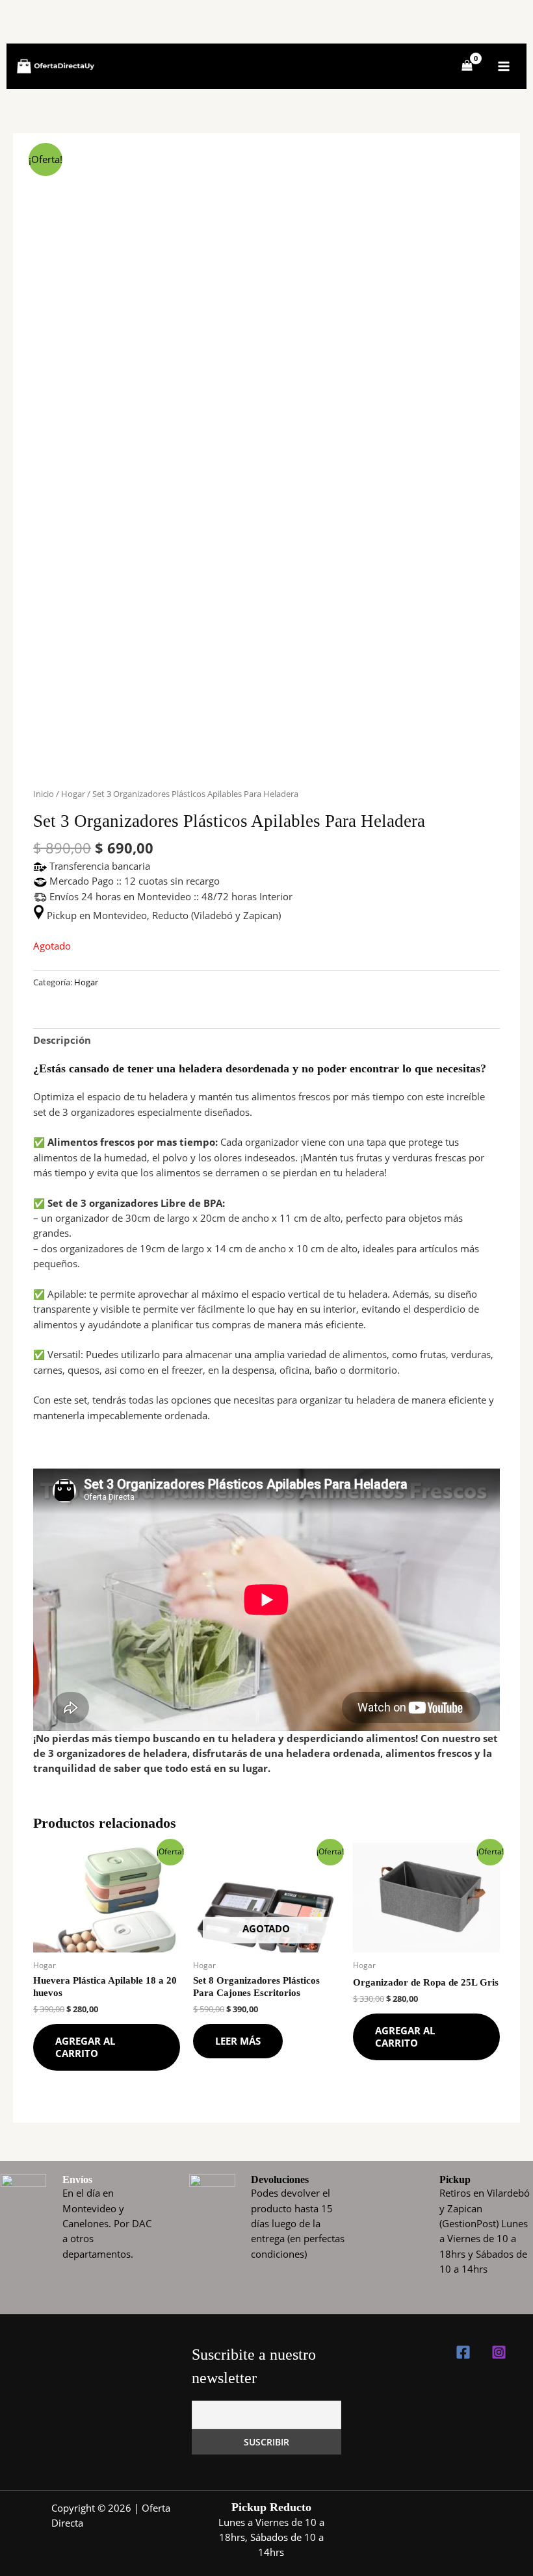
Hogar (73, 794)
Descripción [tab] (62, 1040)
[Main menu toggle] (504, 66)
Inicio (44, 794)
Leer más (238, 2041)
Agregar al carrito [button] (85, 2047)
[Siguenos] (463, 2352)
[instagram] (499, 2352)
